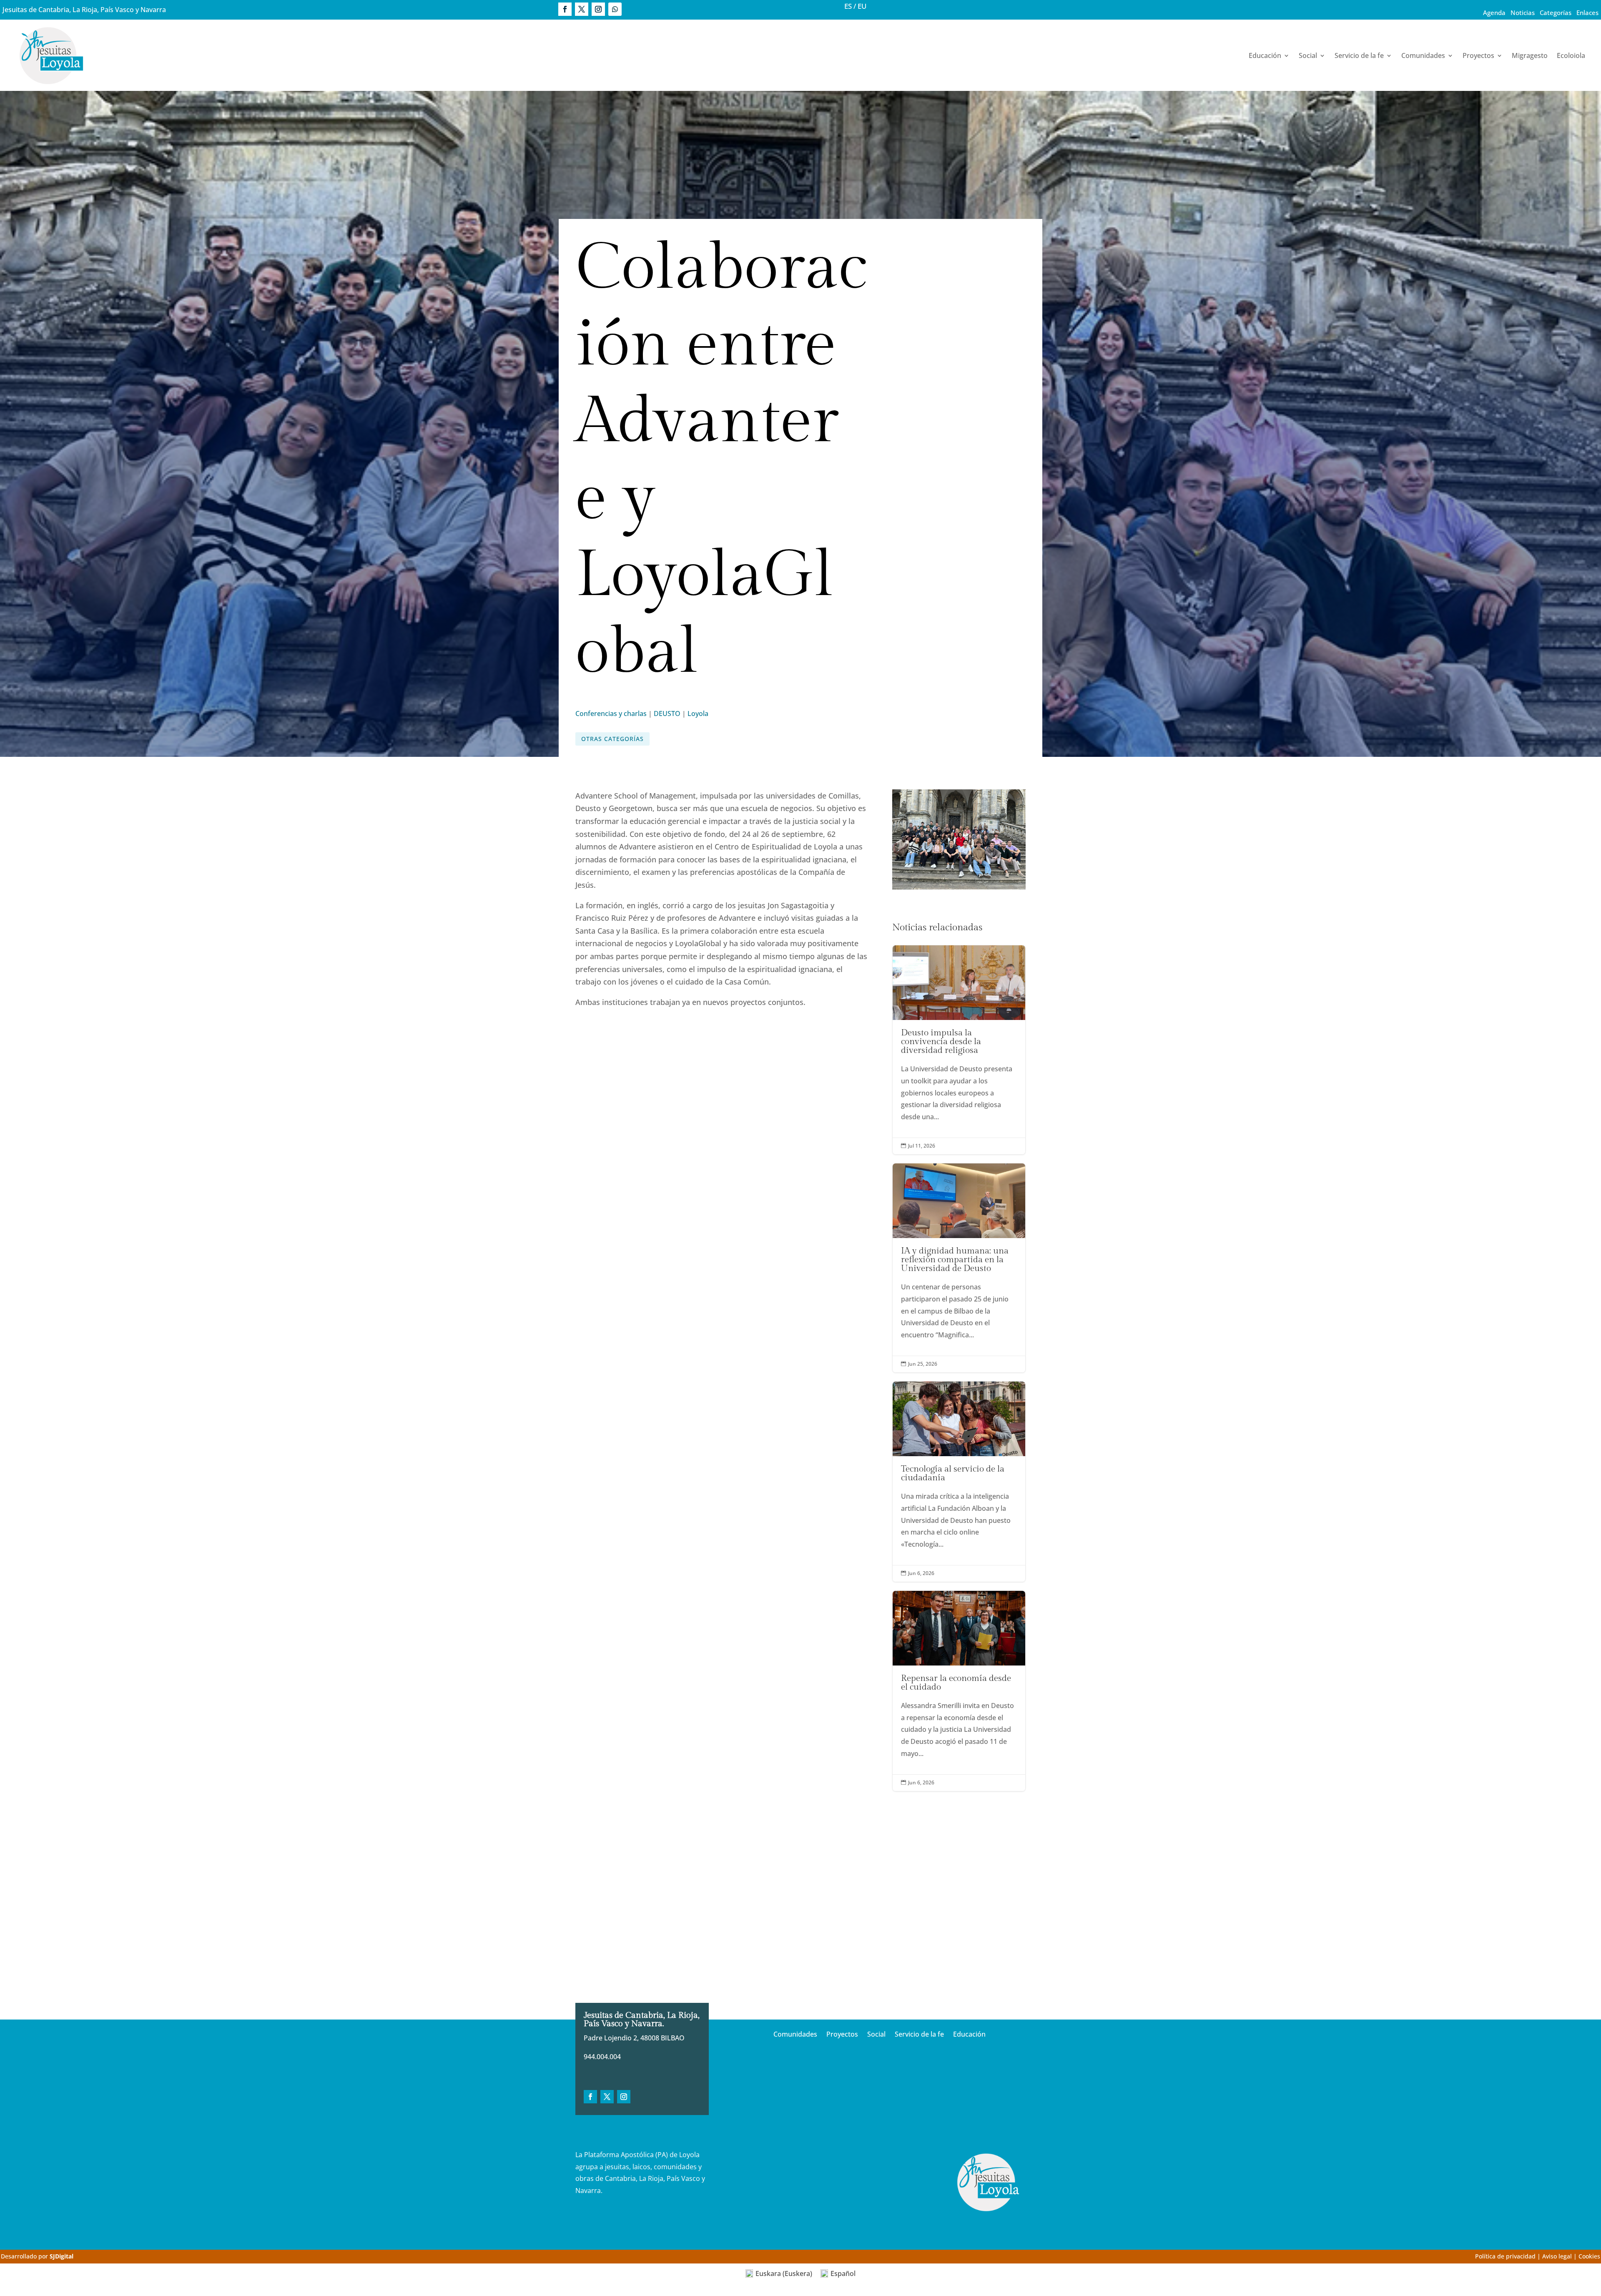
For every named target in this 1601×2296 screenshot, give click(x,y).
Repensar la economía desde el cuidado (959, 1691)
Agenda (1494, 13)
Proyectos (1478, 55)
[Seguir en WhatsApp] (615, 9)
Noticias (1523, 13)
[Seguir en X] (582, 9)
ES (848, 6)
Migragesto (1530, 55)
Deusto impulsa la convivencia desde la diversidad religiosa (959, 1050)
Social (1308, 55)
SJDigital (61, 2256)
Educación (1265, 55)
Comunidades (1423, 55)
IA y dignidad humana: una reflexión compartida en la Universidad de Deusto (959, 1268)
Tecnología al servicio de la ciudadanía (959, 1482)
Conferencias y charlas (611, 713)
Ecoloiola (1571, 55)
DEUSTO (667, 713)
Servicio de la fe (1359, 55)
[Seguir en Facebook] (565, 9)
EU (862, 6)
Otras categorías (612, 739)
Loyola (698, 713)
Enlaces (1587, 13)
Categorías (1556, 13)
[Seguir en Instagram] (598, 9)
